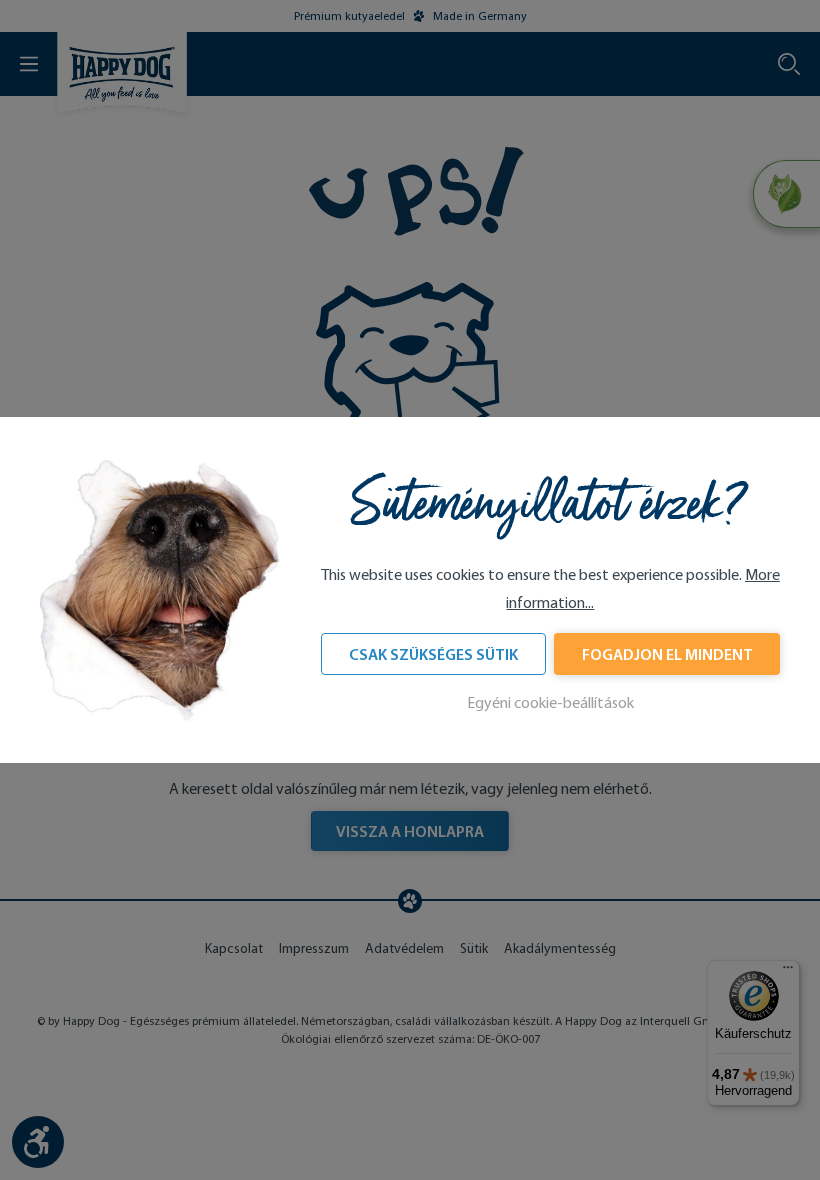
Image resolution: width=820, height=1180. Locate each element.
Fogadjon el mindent (667, 654)
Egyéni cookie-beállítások (550, 702)
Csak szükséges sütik (433, 654)
